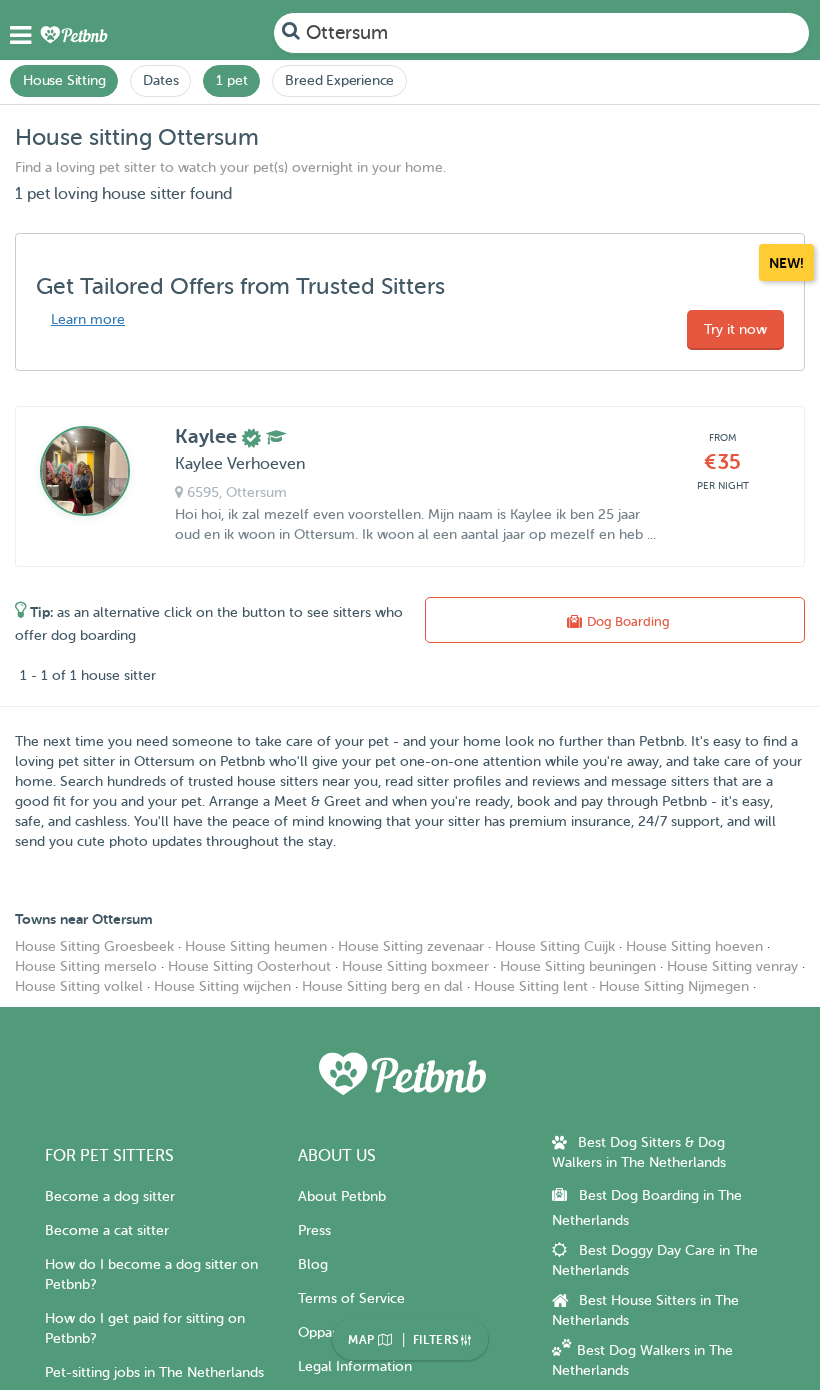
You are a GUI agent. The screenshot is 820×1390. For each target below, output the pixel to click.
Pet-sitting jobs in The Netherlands (154, 1372)
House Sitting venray (732, 966)
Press (314, 1230)
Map (363, 1340)
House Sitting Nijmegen (674, 986)
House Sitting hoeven (694, 946)
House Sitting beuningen (578, 966)
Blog (313, 1264)
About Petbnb (342, 1196)
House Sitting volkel (79, 986)
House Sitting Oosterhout (249, 966)
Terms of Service (351, 1298)
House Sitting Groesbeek (94, 946)
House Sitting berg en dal (382, 986)
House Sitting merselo (86, 966)
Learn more (88, 319)
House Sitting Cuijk (555, 946)
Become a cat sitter (107, 1230)
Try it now (735, 329)
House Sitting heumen (256, 946)
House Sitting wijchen (222, 986)
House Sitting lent (531, 986)
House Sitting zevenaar (411, 946)
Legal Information (355, 1366)
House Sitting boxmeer (415, 966)
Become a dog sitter (110, 1196)
